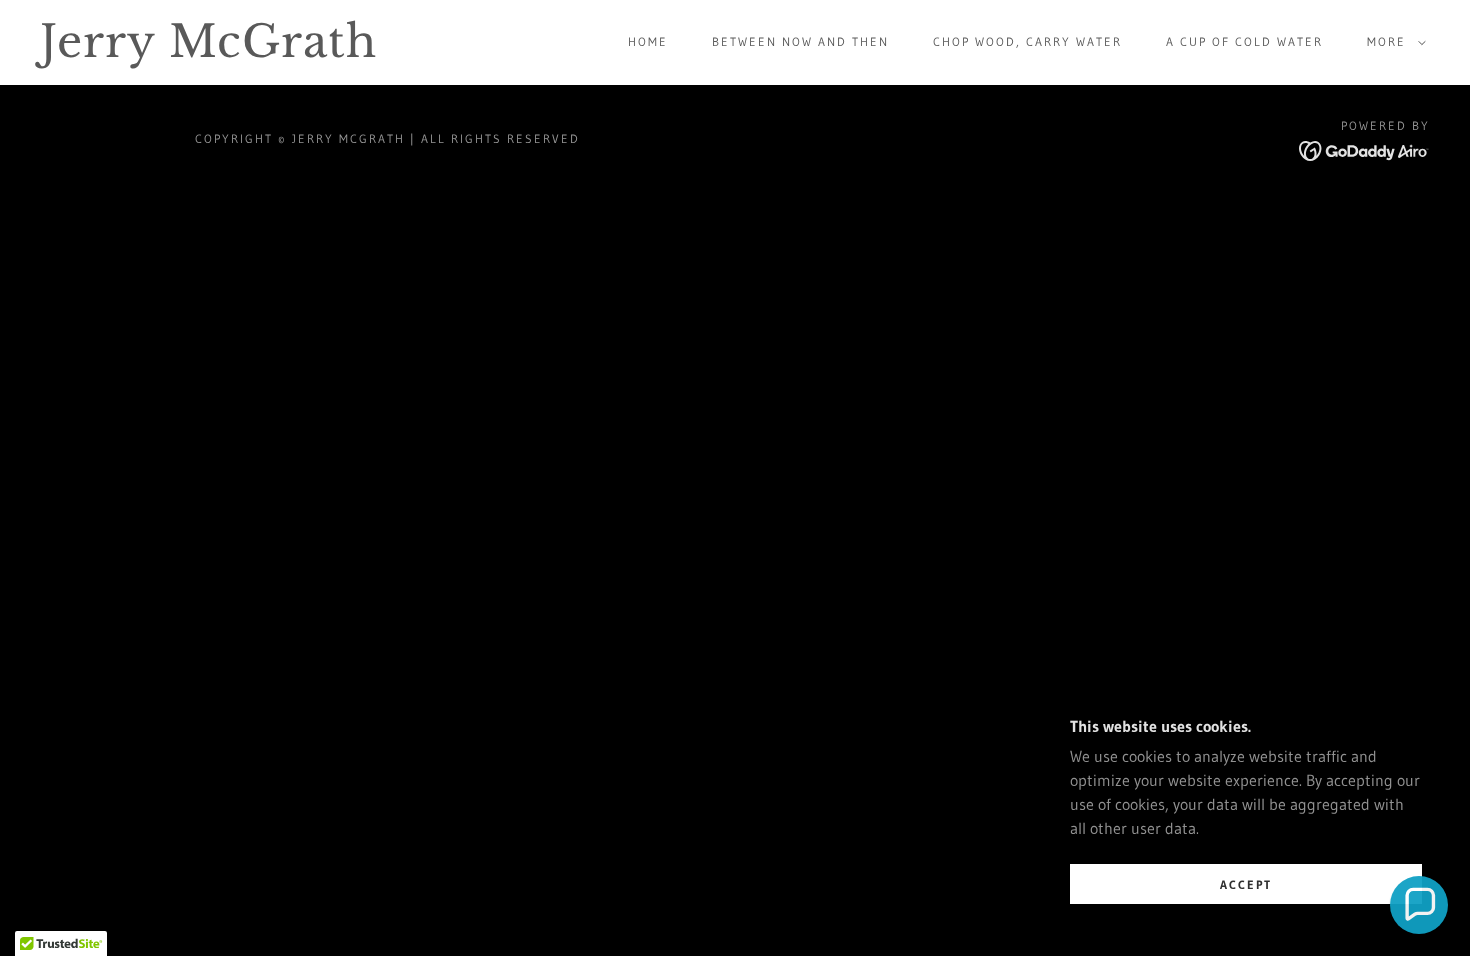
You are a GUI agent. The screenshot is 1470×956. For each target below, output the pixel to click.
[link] (232, 51)
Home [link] (648, 41)
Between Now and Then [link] (800, 41)
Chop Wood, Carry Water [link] (1027, 41)
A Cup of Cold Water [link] (1244, 41)
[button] (1392, 42)
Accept (1246, 884)
